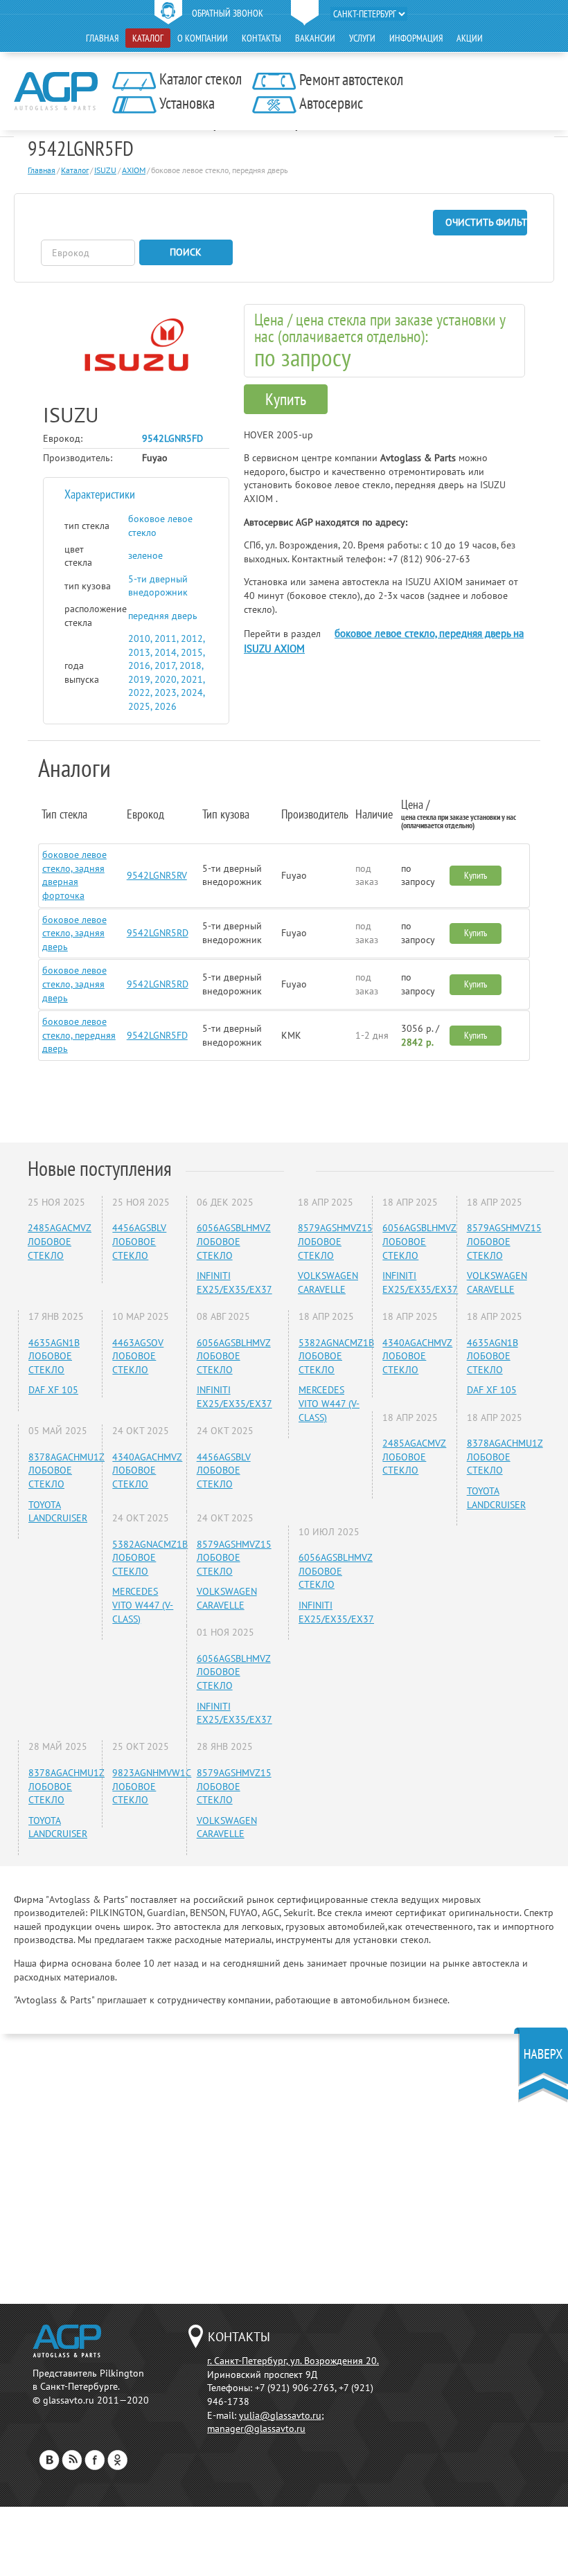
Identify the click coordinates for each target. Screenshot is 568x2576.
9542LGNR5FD (157, 1035)
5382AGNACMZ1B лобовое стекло (150, 1558)
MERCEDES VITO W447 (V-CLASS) (143, 1605)
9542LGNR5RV (157, 875)
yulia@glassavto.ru (280, 2415)
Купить (286, 399)
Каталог (148, 38)
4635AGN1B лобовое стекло (54, 1356)
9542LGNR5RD (158, 933)
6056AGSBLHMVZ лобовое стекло (234, 1241)
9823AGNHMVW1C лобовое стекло (152, 1786)
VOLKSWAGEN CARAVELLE (227, 1598)
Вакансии (315, 38)
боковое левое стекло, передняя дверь (79, 1035)
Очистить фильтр (486, 222)
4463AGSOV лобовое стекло (138, 1356)
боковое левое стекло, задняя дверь (74, 933)
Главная (102, 38)
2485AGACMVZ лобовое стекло (60, 1241)
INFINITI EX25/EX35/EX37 (234, 1282)
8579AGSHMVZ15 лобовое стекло (234, 1558)
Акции (470, 38)
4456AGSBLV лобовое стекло (139, 1241)
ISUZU (105, 170)
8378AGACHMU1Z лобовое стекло (66, 1470)
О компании (203, 38)
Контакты (261, 38)
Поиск (186, 252)
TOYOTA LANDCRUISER (58, 1512)
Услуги (362, 38)
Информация (416, 38)
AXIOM (134, 170)
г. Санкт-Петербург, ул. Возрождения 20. (293, 2361)
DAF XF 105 (53, 1390)
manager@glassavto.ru (256, 2429)
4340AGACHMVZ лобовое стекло (147, 1470)
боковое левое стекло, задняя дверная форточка (74, 875)
